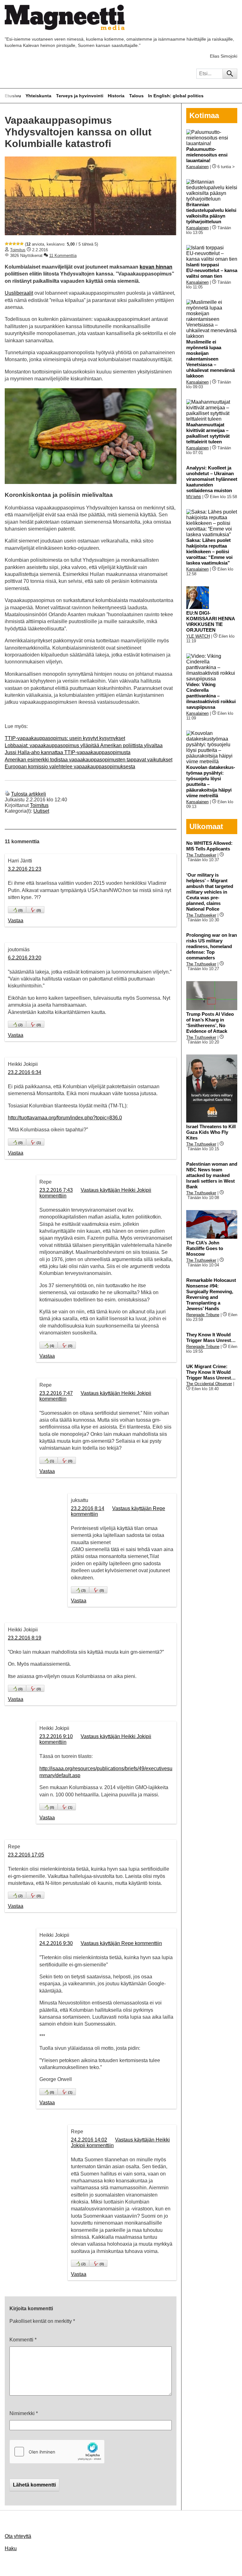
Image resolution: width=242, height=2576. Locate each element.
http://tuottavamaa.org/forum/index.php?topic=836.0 (65, 1118)
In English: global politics (176, 96)
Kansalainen (197, 167)
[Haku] (230, 74)
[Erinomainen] (22, 244)
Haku (11, 2548)
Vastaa (16, 921)
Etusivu (13, 96)
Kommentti (23, 2340)
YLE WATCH (198, 636)
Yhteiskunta (38, 96)
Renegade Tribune (203, 1315)
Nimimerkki (24, 2413)
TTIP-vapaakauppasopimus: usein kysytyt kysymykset (65, 738)
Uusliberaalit (19, 293)
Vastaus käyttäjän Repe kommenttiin (121, 1943)
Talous (136, 96)
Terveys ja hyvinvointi (80, 96)
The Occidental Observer (209, 1384)
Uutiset (41, 811)
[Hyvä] (18, 244)
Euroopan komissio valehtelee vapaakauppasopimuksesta (70, 767)
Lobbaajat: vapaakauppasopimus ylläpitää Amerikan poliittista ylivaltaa (84, 745)
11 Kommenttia (63, 256)
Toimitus (18, 250)
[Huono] (7, 244)
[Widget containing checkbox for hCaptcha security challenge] (57, 2452)
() (20, 910)
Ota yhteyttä (18, 2536)
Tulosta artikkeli (29, 794)
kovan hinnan (156, 267)
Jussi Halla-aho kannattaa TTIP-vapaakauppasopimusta (68, 752)
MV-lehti (194, 497)
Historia (116, 96)
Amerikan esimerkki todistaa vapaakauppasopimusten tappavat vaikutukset (89, 760)
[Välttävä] (10, 244)
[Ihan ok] (14, 244)
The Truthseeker (201, 855)
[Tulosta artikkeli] (7, 794)
